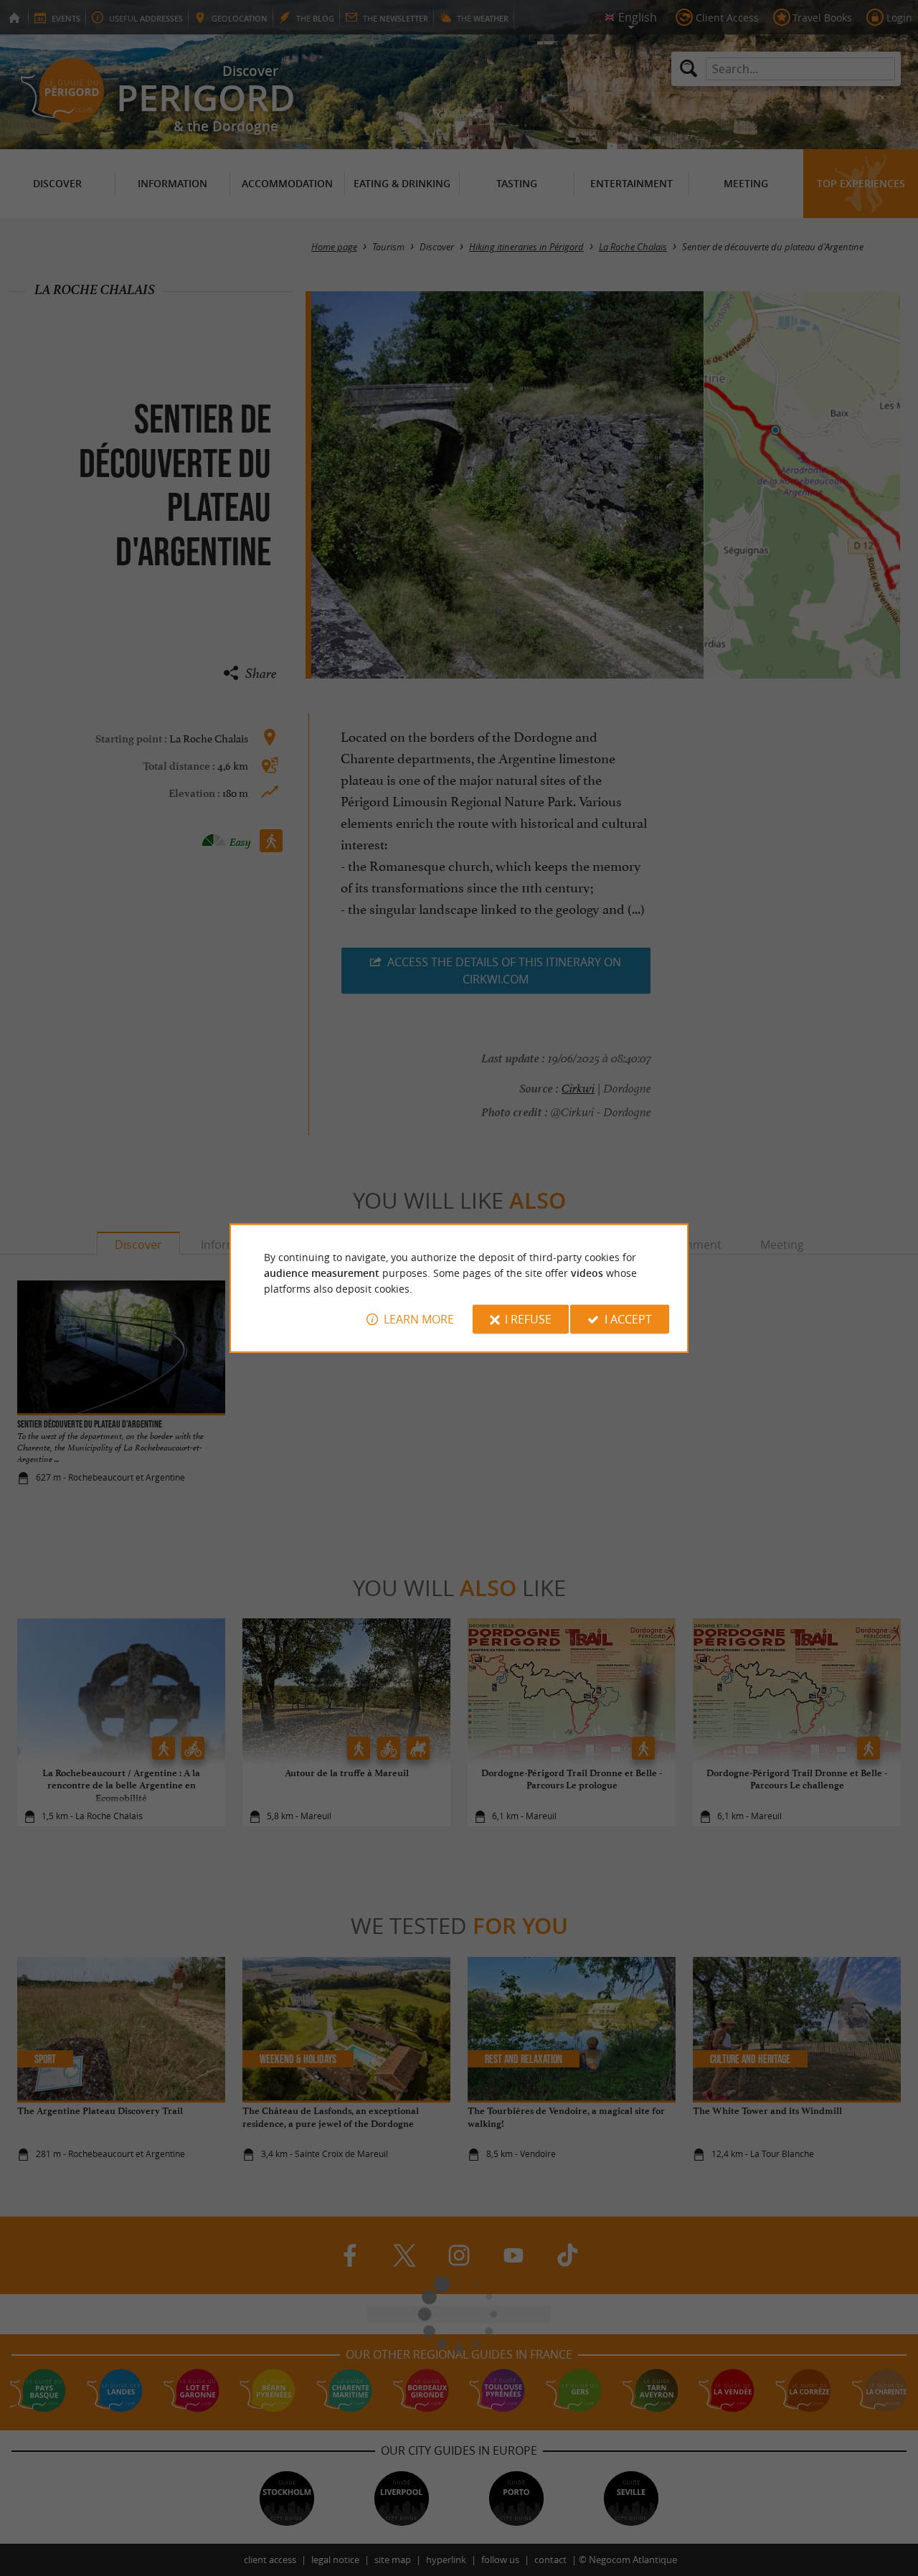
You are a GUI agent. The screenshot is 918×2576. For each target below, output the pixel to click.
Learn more (419, 1319)
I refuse (528, 1319)
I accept (628, 1319)
